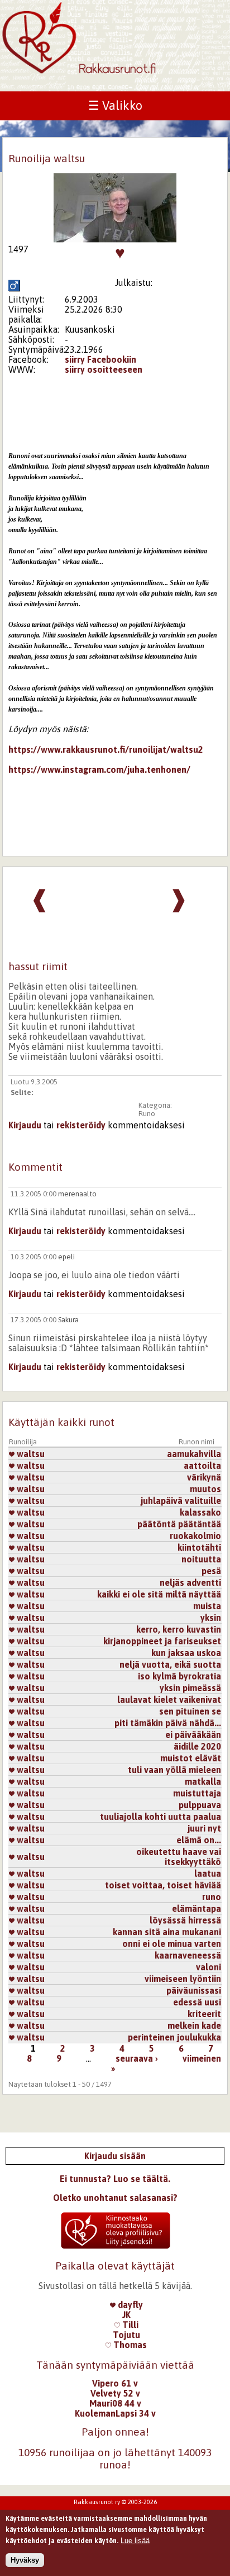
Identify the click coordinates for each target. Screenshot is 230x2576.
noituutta (201, 1559)
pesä (211, 1571)
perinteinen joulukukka (174, 2037)
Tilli (129, 2325)
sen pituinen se (190, 1711)
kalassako (200, 1512)
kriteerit (204, 2014)
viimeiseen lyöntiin (183, 1979)
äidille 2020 (197, 1746)
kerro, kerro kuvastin (179, 1629)
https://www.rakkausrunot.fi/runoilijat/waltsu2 (106, 749)
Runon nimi (197, 1442)
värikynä (204, 1477)
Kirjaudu (25, 1125)
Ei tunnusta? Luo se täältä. (115, 2179)
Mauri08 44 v (115, 2403)
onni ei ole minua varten (172, 1944)
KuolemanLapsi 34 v (115, 2413)
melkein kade (194, 2025)
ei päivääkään (193, 1735)
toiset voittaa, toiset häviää (163, 1885)
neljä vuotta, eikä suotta (170, 1664)
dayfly (129, 2305)
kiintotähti (199, 1547)
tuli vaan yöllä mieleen (174, 1770)
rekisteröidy (81, 1125)
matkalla (203, 1781)
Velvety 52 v (115, 2393)
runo (212, 1897)
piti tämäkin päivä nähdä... (168, 1723)
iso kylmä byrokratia (179, 1676)
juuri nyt (204, 1828)
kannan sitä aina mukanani (167, 1932)
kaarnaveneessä (188, 1955)
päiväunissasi (194, 1990)
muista (207, 1606)
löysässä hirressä (185, 1920)
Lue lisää (135, 2541)
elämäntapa (197, 1908)
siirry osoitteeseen (104, 369)
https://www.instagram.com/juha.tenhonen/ (99, 770)
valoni (209, 1967)
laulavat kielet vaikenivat (169, 1700)
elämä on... (199, 1840)
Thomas (129, 2345)
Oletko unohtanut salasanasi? (115, 2198)
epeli (66, 1257)
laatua (208, 1873)
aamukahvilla (194, 1454)
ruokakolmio (195, 1536)
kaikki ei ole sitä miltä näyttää (159, 1594)
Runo (147, 1114)
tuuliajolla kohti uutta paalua (160, 1817)
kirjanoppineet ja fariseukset (162, 1641)
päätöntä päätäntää (179, 1524)
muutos (205, 1489)
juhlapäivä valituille (181, 1501)
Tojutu (126, 2335)
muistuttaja (197, 1793)
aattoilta (202, 1465)
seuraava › (137, 2058)
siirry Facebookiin (100, 359)
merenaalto (77, 1194)
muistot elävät (191, 1758)
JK (126, 2315)
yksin (211, 1618)
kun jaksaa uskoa (186, 1653)
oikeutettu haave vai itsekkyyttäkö (179, 1857)
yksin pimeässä (190, 1688)
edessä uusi (197, 2002)
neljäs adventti (190, 1582)
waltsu (30, 1454)
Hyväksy (25, 2560)
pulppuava (200, 1805)
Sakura (68, 1320)
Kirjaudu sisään (115, 2156)
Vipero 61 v (115, 2383)
